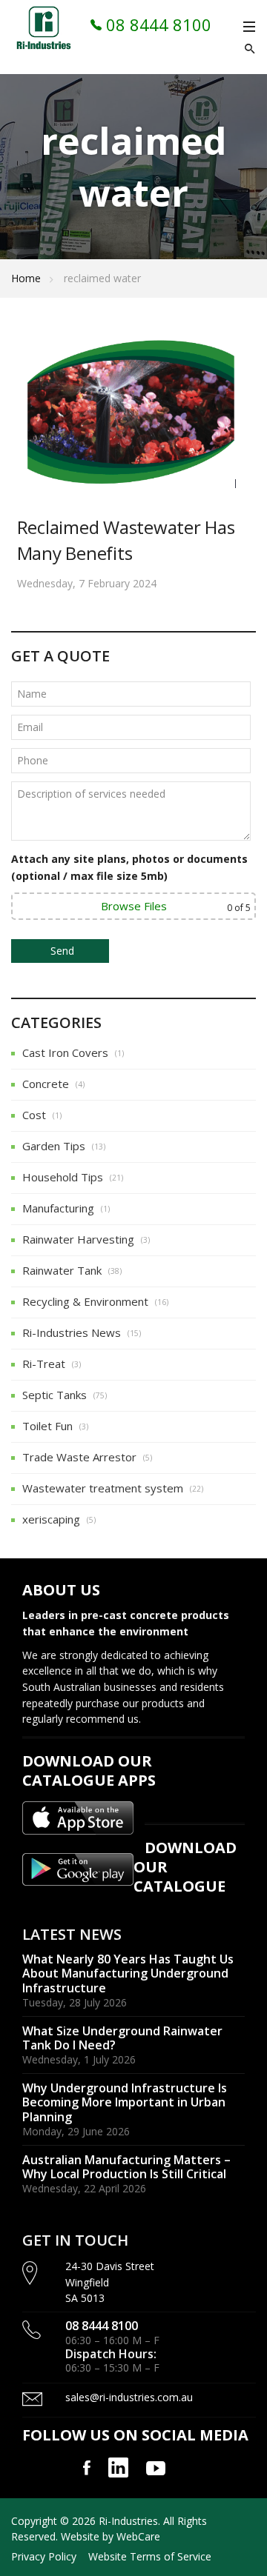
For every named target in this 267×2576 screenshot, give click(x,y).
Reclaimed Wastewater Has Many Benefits (126, 540)
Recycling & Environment (85, 1301)
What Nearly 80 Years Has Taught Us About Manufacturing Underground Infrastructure (128, 1973)
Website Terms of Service (150, 2556)
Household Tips (63, 1177)
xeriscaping (51, 1519)
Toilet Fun (47, 1426)
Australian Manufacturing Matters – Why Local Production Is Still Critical (126, 2167)
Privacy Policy (44, 2556)
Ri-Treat (44, 1364)
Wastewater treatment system (103, 1488)
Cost (34, 1115)
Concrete (46, 1084)
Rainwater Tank (62, 1270)
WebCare (138, 2536)
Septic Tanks (55, 1395)
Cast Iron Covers (65, 1052)
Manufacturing (58, 1208)
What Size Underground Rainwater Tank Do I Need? (122, 2038)
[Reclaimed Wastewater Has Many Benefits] (134, 413)
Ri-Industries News (72, 1332)
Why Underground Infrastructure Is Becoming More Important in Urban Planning (125, 2102)
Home (26, 278)
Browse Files (134, 906)
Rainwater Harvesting (78, 1239)
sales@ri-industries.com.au (129, 2397)
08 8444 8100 (156, 24)
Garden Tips (54, 1146)
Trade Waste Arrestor (79, 1457)
